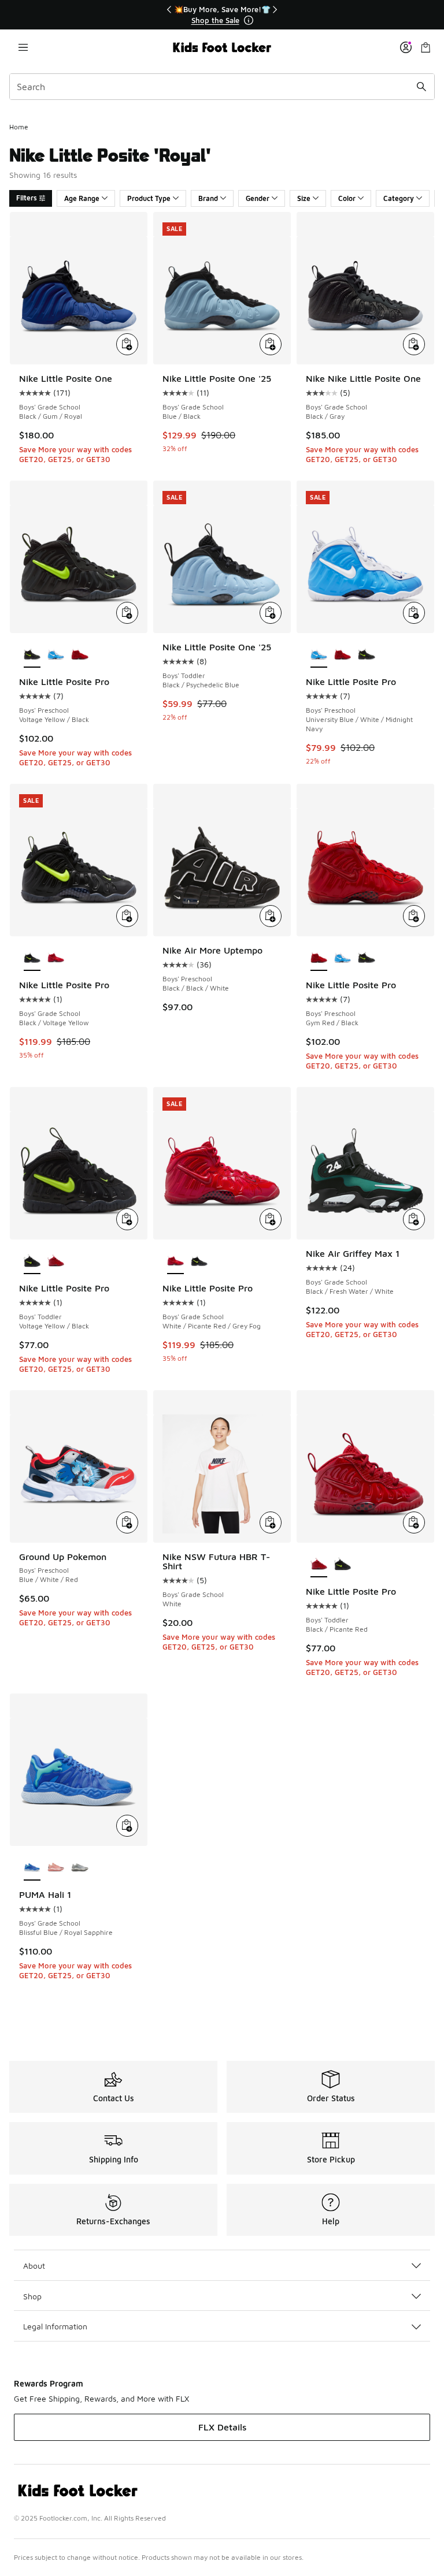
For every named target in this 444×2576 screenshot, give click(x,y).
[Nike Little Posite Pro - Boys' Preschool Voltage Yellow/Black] (366, 655)
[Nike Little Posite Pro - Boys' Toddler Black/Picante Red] (56, 1261)
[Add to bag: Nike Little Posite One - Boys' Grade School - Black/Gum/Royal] (127, 344)
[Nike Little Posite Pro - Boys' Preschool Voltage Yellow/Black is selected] (32, 655)
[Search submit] (421, 87)
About (34, 2266)
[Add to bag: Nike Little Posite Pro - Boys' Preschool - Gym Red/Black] (414, 916)
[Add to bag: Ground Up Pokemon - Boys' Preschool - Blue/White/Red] (127, 1522)
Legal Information (55, 2326)
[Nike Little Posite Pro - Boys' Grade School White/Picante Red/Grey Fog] (56, 958)
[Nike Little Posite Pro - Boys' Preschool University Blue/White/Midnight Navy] (56, 655)
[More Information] (249, 20)
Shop (32, 2296)
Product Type (149, 198)
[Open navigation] (23, 47)
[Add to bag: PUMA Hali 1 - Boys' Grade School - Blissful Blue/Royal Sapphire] (127, 1826)
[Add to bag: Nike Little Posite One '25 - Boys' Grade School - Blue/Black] (271, 344)
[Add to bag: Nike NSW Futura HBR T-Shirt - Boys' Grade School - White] (271, 1522)
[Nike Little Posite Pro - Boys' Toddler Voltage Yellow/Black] (343, 1565)
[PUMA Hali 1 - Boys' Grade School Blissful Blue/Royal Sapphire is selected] (32, 1868)
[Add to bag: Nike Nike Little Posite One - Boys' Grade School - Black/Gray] (414, 344)
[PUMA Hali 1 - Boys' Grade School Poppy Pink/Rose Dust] (56, 1868)
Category (399, 198)
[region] (222, 15)
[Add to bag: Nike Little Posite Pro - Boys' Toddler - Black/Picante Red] (414, 1522)
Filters (27, 198)
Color (347, 198)
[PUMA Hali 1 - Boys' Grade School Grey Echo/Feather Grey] (79, 1868)
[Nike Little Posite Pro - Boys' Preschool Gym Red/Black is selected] (319, 958)
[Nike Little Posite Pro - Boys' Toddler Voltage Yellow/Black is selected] (32, 1261)
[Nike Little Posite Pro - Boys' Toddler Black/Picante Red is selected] (319, 1565)
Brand (208, 198)
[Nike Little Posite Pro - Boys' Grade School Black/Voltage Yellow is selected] (32, 958)
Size (304, 198)
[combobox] (222, 87)
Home (19, 127)
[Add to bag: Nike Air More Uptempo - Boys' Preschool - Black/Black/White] (271, 916)
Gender (258, 198)
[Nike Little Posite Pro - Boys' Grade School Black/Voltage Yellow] (199, 1261)
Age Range (82, 198)
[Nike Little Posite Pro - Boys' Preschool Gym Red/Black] (79, 655)
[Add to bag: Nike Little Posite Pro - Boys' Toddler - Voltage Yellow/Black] (127, 1219)
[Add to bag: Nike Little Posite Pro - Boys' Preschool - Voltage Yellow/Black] (127, 613)
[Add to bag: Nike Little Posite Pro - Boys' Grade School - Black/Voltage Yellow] (127, 916)
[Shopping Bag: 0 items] (425, 47)
